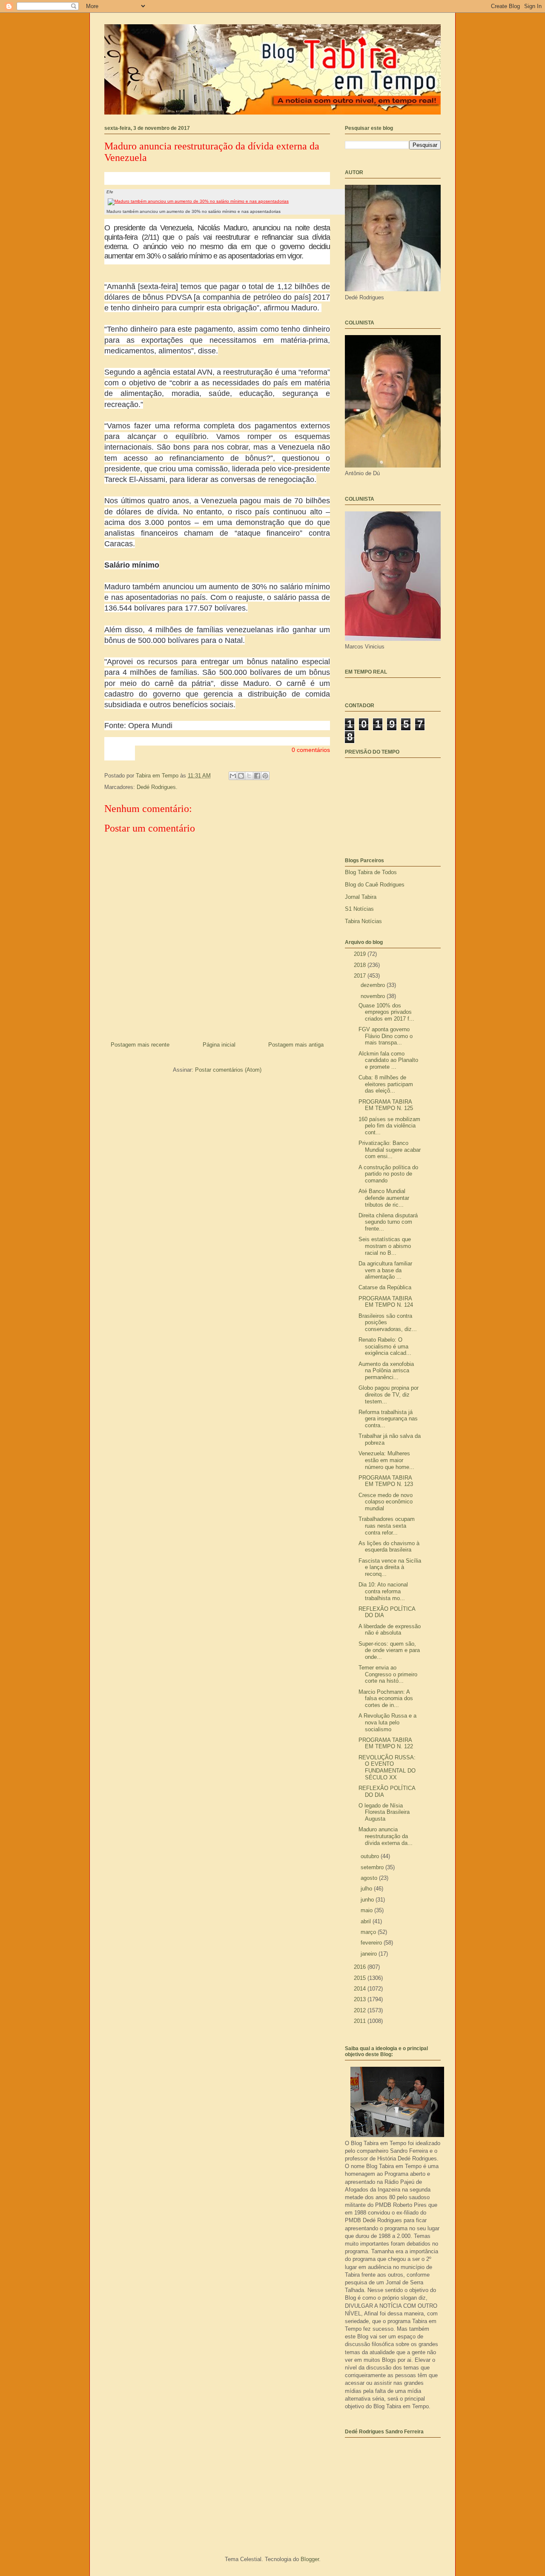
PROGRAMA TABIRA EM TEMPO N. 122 (386, 1743)
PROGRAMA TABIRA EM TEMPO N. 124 (386, 1302)
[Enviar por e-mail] (233, 776)
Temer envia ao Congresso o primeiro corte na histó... (388, 1674)
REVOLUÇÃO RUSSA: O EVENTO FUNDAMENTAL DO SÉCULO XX (387, 1767)
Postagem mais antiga (296, 1045)
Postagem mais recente (140, 1045)
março (369, 1932)
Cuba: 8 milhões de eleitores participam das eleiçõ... (386, 1084)
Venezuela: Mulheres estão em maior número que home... (386, 1460)
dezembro (374, 985)
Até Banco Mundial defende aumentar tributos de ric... (384, 1198)
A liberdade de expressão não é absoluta (390, 1630)
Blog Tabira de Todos (371, 872)
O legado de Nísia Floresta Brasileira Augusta (384, 1812)
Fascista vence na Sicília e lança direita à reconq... (390, 1567)
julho (367, 1889)
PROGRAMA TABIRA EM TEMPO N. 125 (386, 1105)
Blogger (310, 2559)
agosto (370, 1878)
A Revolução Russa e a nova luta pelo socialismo (387, 1722)
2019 (361, 954)
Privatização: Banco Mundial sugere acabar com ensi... (390, 1150)
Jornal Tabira (361, 897)
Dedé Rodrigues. (157, 787)
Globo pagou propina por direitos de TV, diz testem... (389, 1394)
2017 (361, 976)
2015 (361, 1978)
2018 (361, 965)
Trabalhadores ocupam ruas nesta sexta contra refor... (387, 1526)
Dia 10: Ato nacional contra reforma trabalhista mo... (383, 1591)
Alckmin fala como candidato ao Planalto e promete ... (388, 1060)
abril (367, 1921)
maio (367, 1910)
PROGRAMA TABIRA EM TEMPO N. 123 (386, 1481)
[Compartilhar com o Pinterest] (265, 776)
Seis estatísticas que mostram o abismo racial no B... (385, 1246)
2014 (361, 1989)
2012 (361, 2010)
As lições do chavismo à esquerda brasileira (389, 1547)
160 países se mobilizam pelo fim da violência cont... (389, 1126)
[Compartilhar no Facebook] (257, 776)
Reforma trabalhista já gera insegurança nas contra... (388, 1419)
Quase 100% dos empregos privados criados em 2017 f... (386, 1012)
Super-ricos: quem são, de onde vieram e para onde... (389, 1650)
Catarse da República (385, 1287)
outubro (371, 1856)
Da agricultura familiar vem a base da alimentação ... (385, 1270)
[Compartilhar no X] (249, 776)
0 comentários (311, 750)
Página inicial (219, 1045)
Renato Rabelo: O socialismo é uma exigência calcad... (385, 1346)
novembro (374, 996)
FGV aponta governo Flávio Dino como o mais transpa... (386, 1036)
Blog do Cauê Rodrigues (375, 885)
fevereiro (372, 1943)
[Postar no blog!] (241, 776)
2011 (361, 2021)
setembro (373, 1867)
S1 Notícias (359, 909)
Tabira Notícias (363, 921)
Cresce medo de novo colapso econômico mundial (386, 1502)
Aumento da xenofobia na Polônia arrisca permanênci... (386, 1371)
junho (368, 1900)
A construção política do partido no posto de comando (388, 1174)
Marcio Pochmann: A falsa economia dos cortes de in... (386, 1698)
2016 (361, 1967)
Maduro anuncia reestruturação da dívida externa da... (386, 1836)
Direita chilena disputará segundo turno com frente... (388, 1222)
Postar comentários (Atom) (228, 1070)
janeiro (370, 1954)
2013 (361, 1999)
